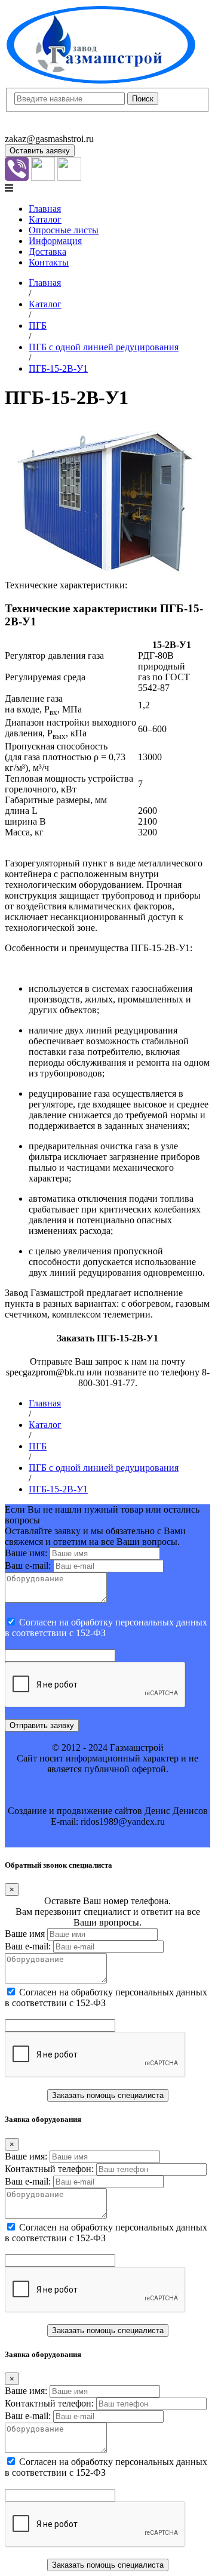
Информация (55, 241)
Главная (45, 209)
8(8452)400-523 (36, 128)
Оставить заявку (40, 151)
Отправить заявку (42, 1725)
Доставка (47, 252)
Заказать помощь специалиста (108, 2095)
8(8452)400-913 (36, 117)
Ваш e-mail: (28, 1565)
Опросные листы (64, 230)
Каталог (45, 219)
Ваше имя (25, 1934)
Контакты (49, 262)
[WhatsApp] (43, 178)
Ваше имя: (26, 1553)
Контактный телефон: (49, 2169)
